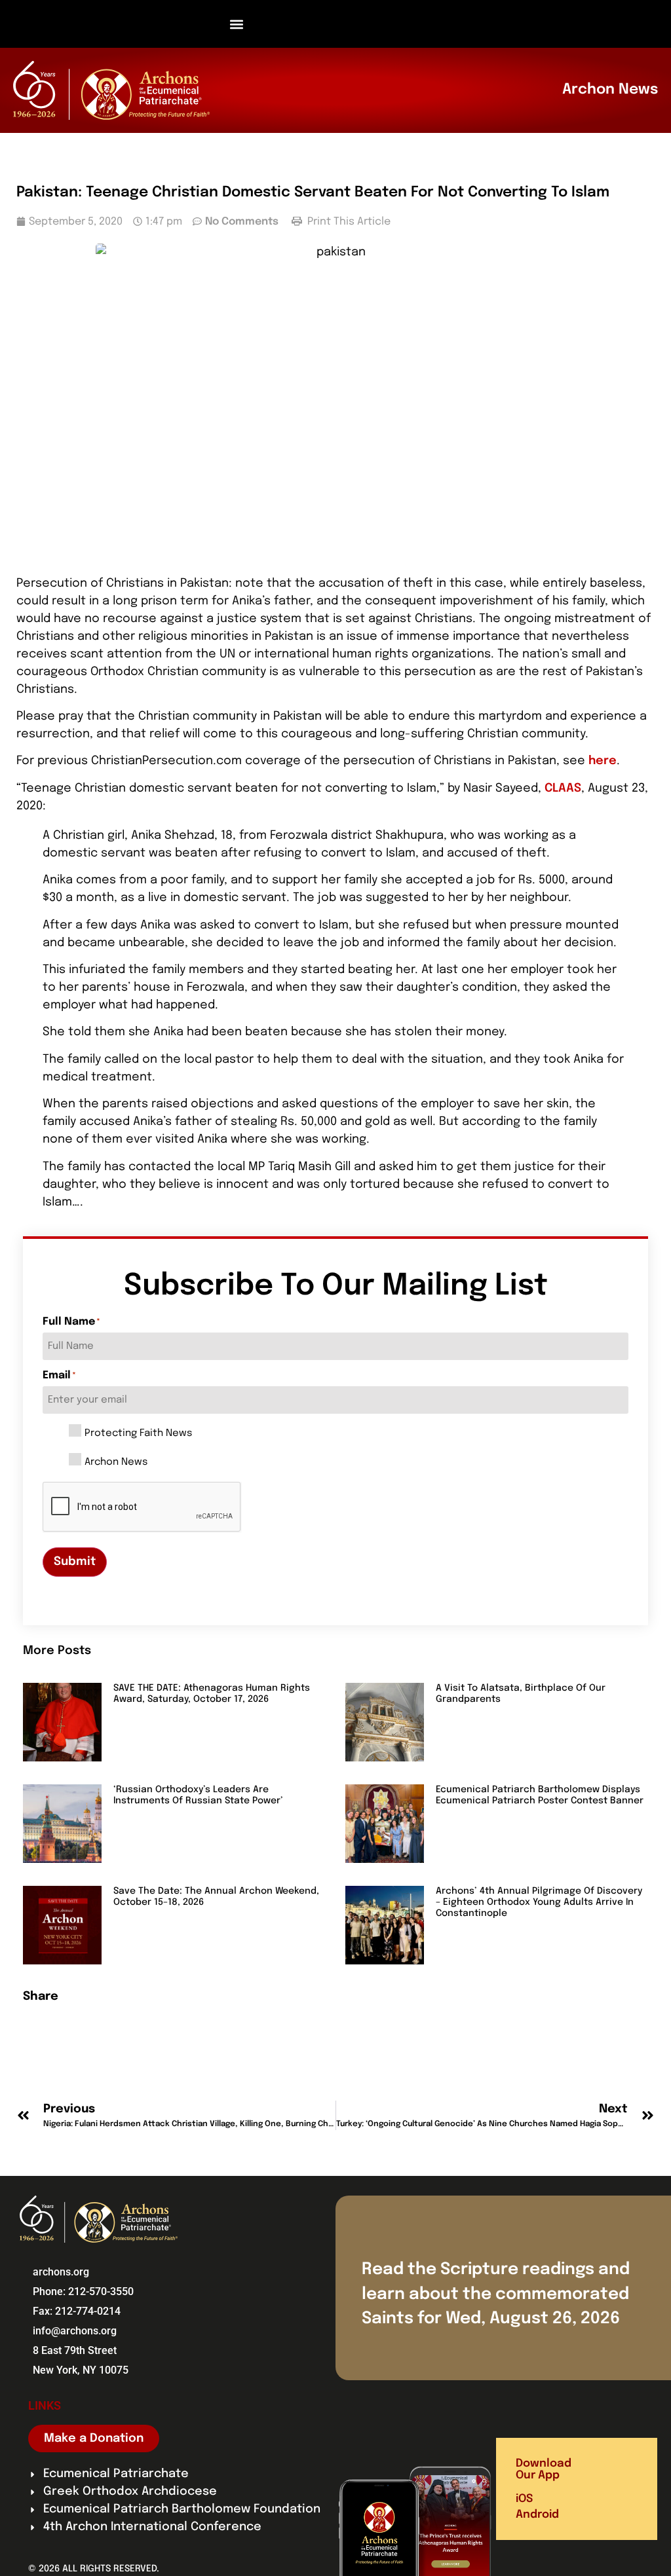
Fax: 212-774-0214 (77, 2311)
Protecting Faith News (138, 1434)
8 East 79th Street (75, 2350)
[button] (237, 24)
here (603, 761)
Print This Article (348, 222)
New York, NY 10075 (81, 2370)
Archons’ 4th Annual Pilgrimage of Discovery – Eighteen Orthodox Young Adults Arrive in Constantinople (539, 1902)
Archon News (116, 1463)
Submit (75, 1562)
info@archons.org (75, 2331)
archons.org (61, 2272)
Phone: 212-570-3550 (83, 2291)
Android (537, 2515)
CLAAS (563, 788)
